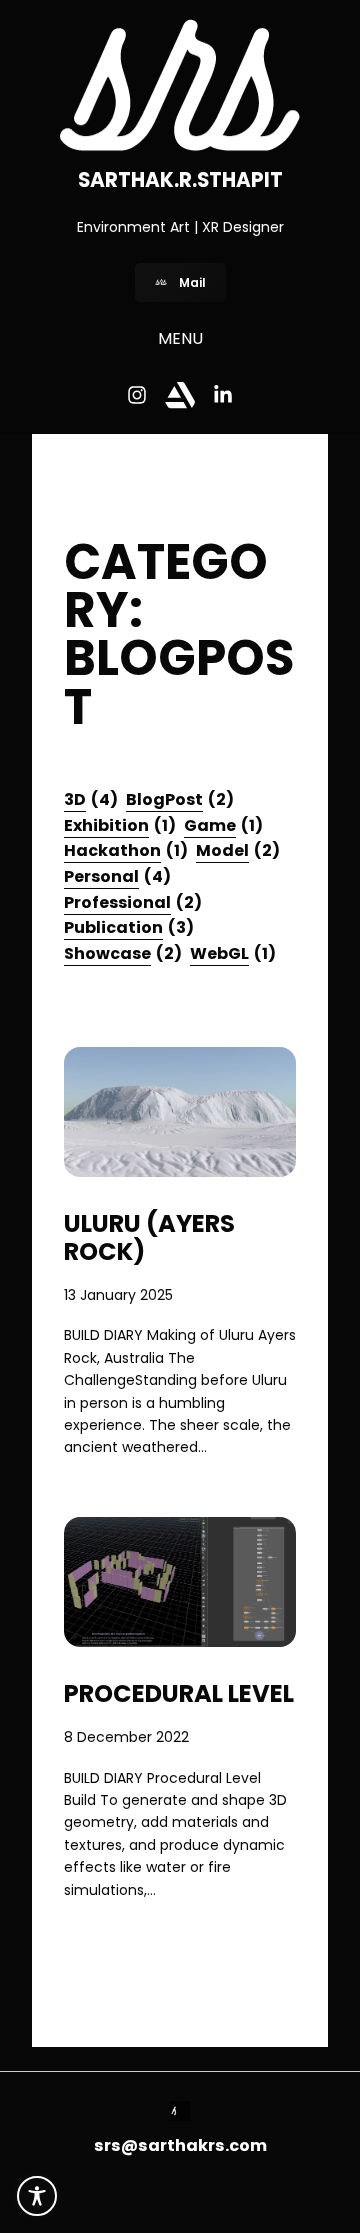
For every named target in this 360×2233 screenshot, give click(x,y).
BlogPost (180, 799)
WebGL (233, 953)
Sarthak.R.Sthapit (180, 180)
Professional (133, 902)
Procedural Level (179, 1694)
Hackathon (126, 850)
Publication (129, 927)
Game (223, 825)
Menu (180, 338)
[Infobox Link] (180, 2114)
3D (91, 799)
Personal (117, 876)
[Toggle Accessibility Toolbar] (37, 2196)
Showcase (123, 953)
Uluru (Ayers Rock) (149, 1238)
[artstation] (180, 395)
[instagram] (137, 395)
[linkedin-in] (223, 395)
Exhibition (120, 825)
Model (238, 850)
